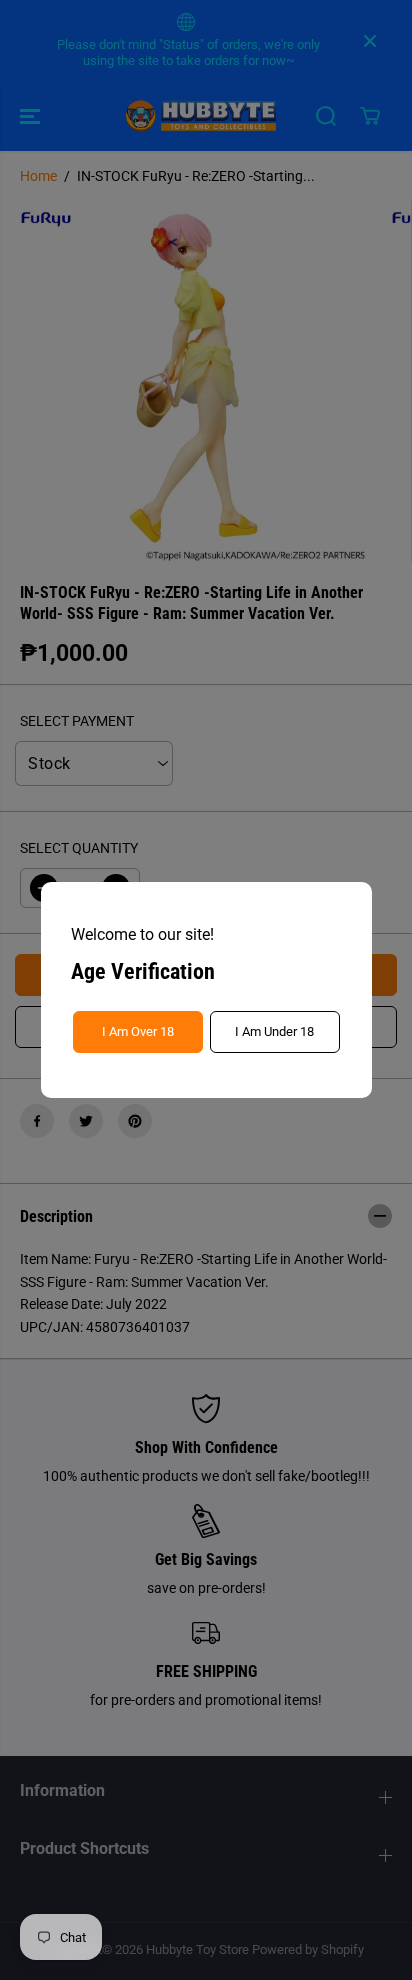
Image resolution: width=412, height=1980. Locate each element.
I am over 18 (138, 1031)
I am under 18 (274, 1031)
